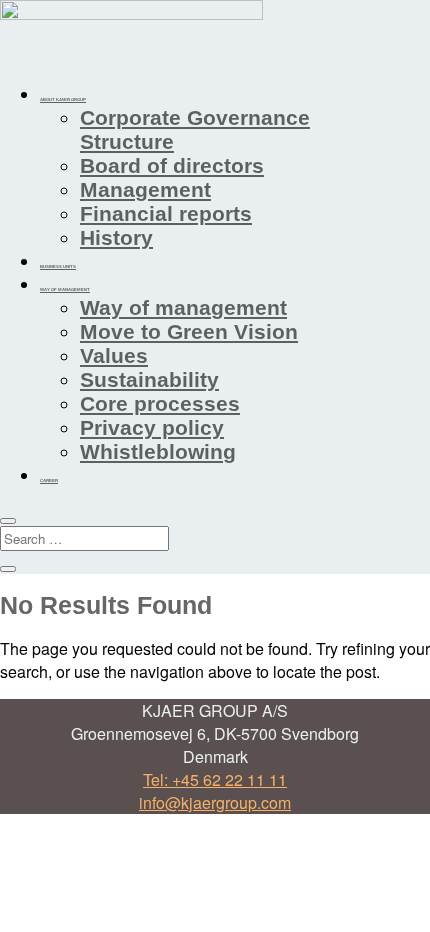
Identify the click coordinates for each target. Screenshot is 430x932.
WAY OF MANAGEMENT (65, 289)
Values (114, 355)
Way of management (183, 307)
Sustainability (149, 379)
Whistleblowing (158, 451)
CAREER (49, 480)
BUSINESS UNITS (58, 266)
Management (145, 189)
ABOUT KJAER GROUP (63, 99)
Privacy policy (152, 427)
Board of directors (172, 165)
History (116, 237)
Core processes (160, 403)
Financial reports (166, 213)
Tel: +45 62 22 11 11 (215, 779)
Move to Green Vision (189, 331)
